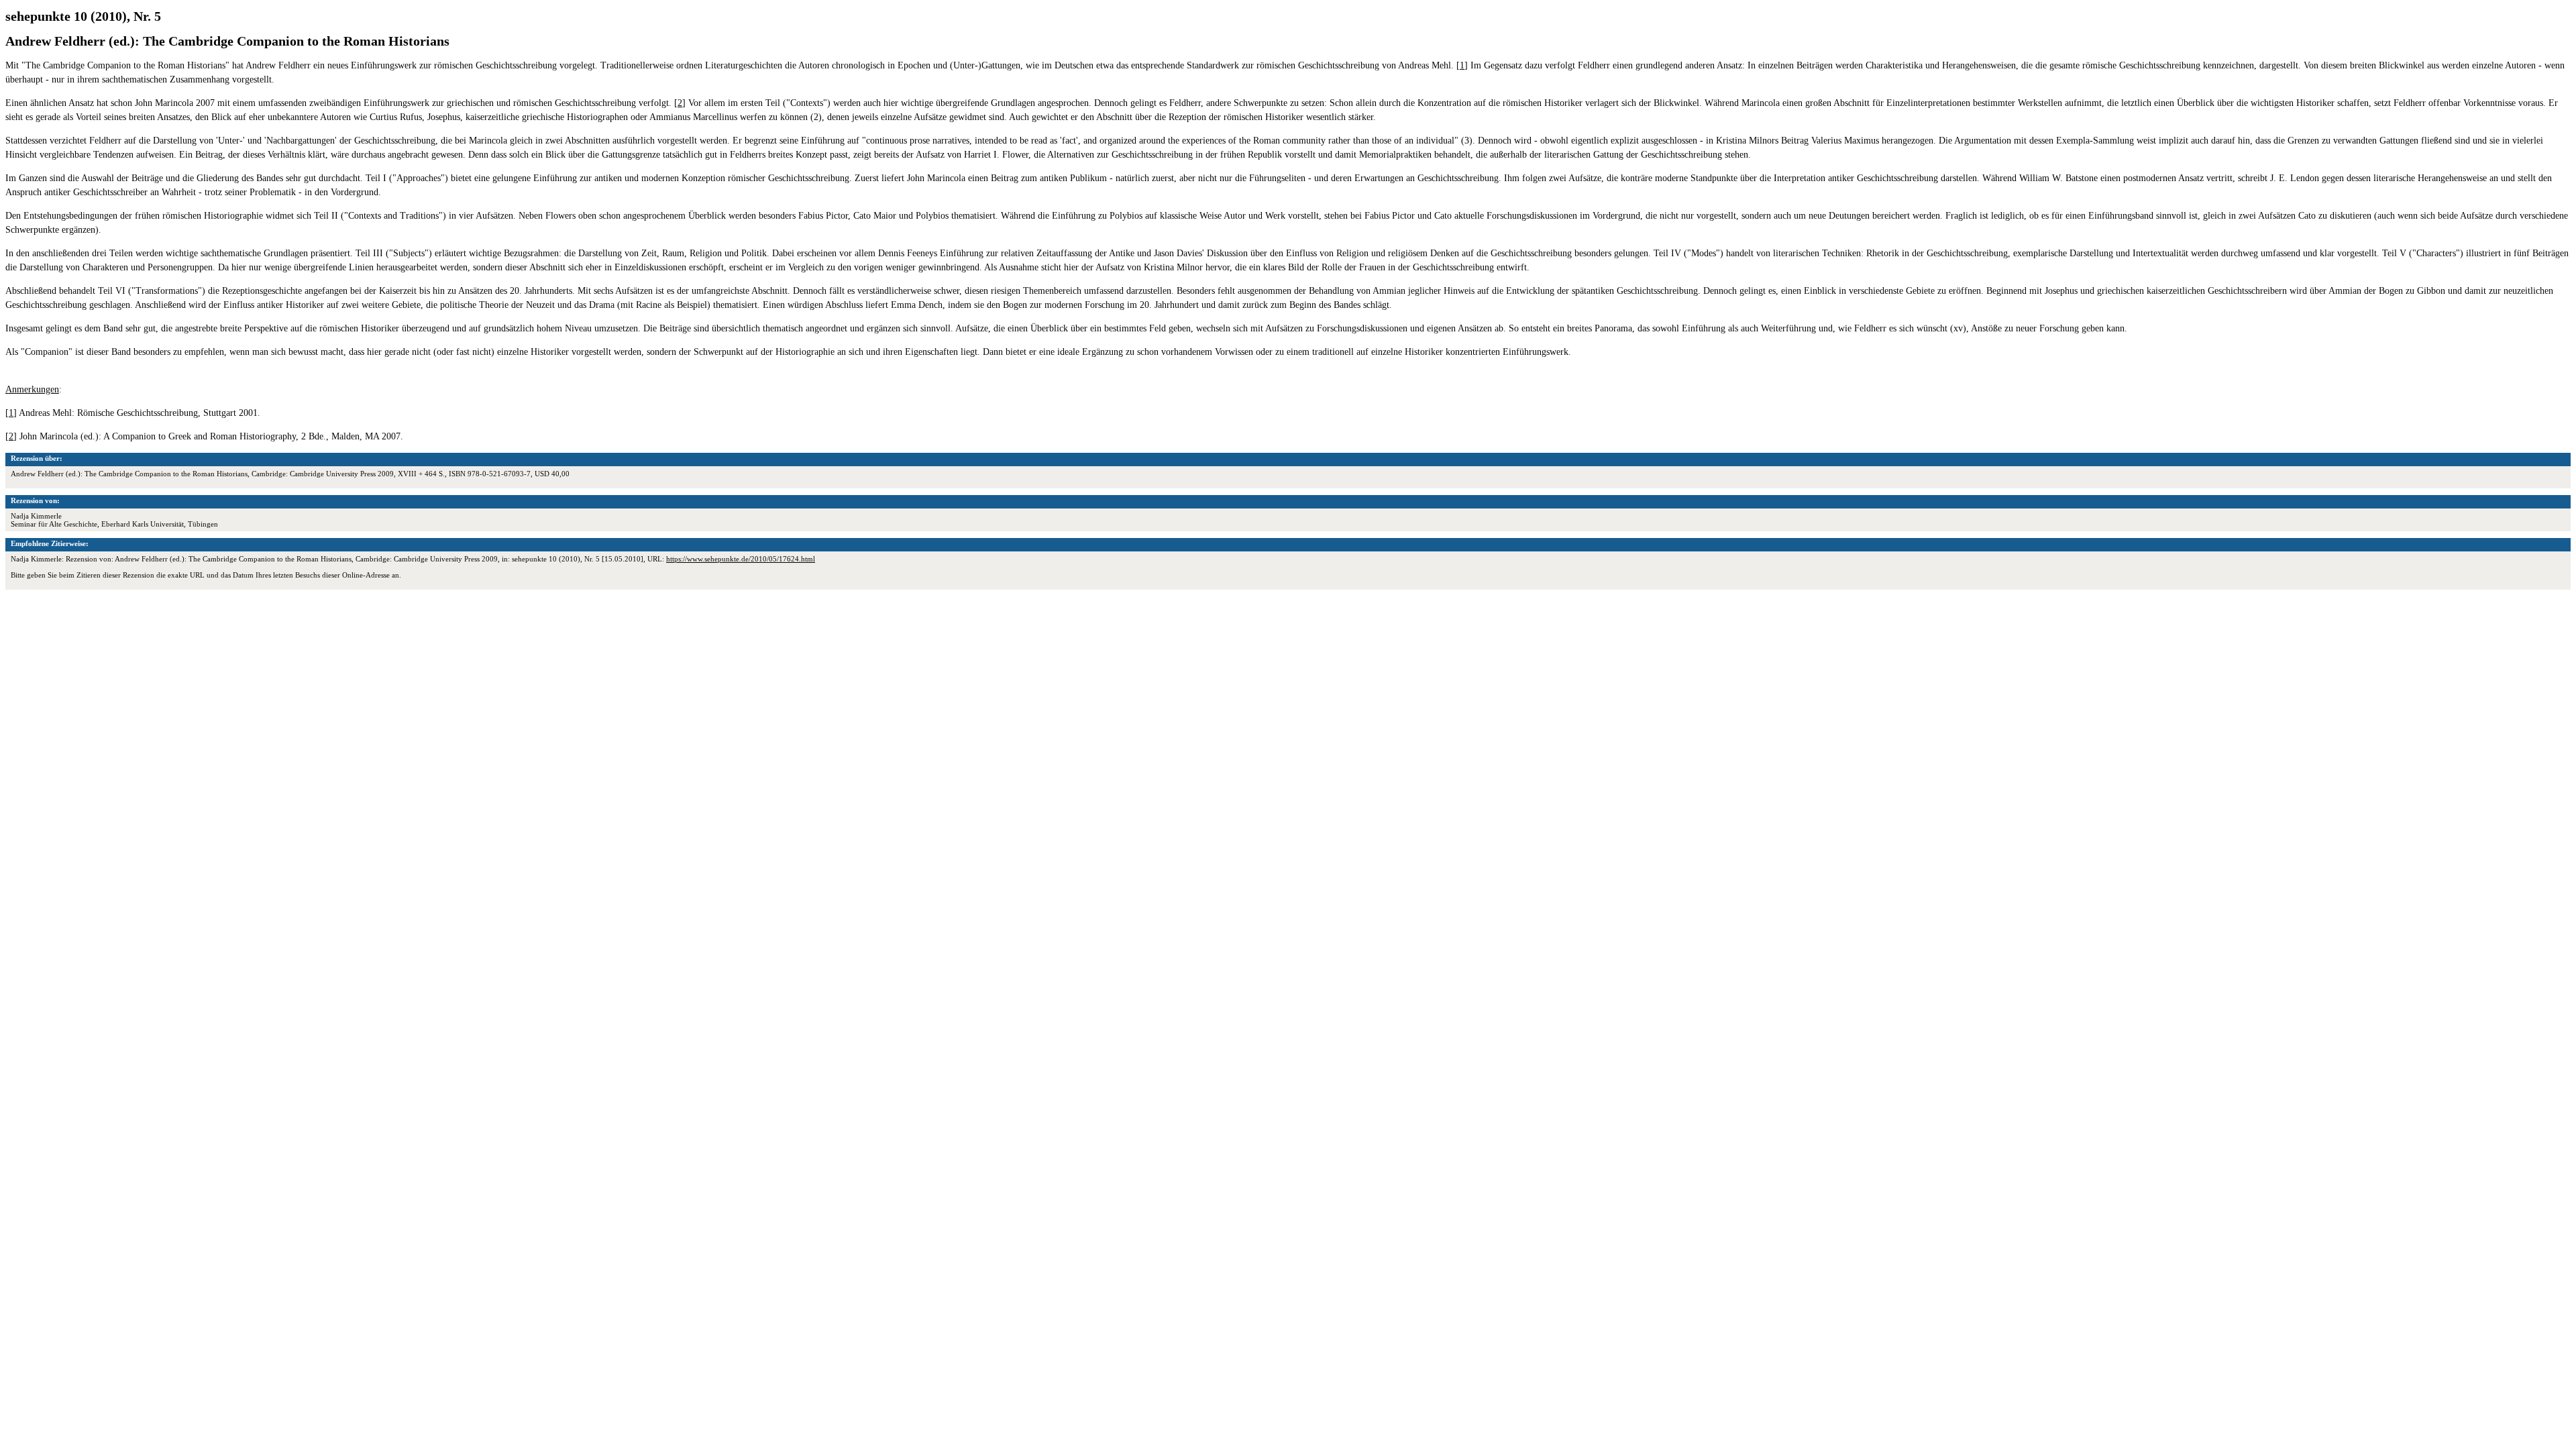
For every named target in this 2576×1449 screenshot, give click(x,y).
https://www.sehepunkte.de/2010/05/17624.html (741, 559)
